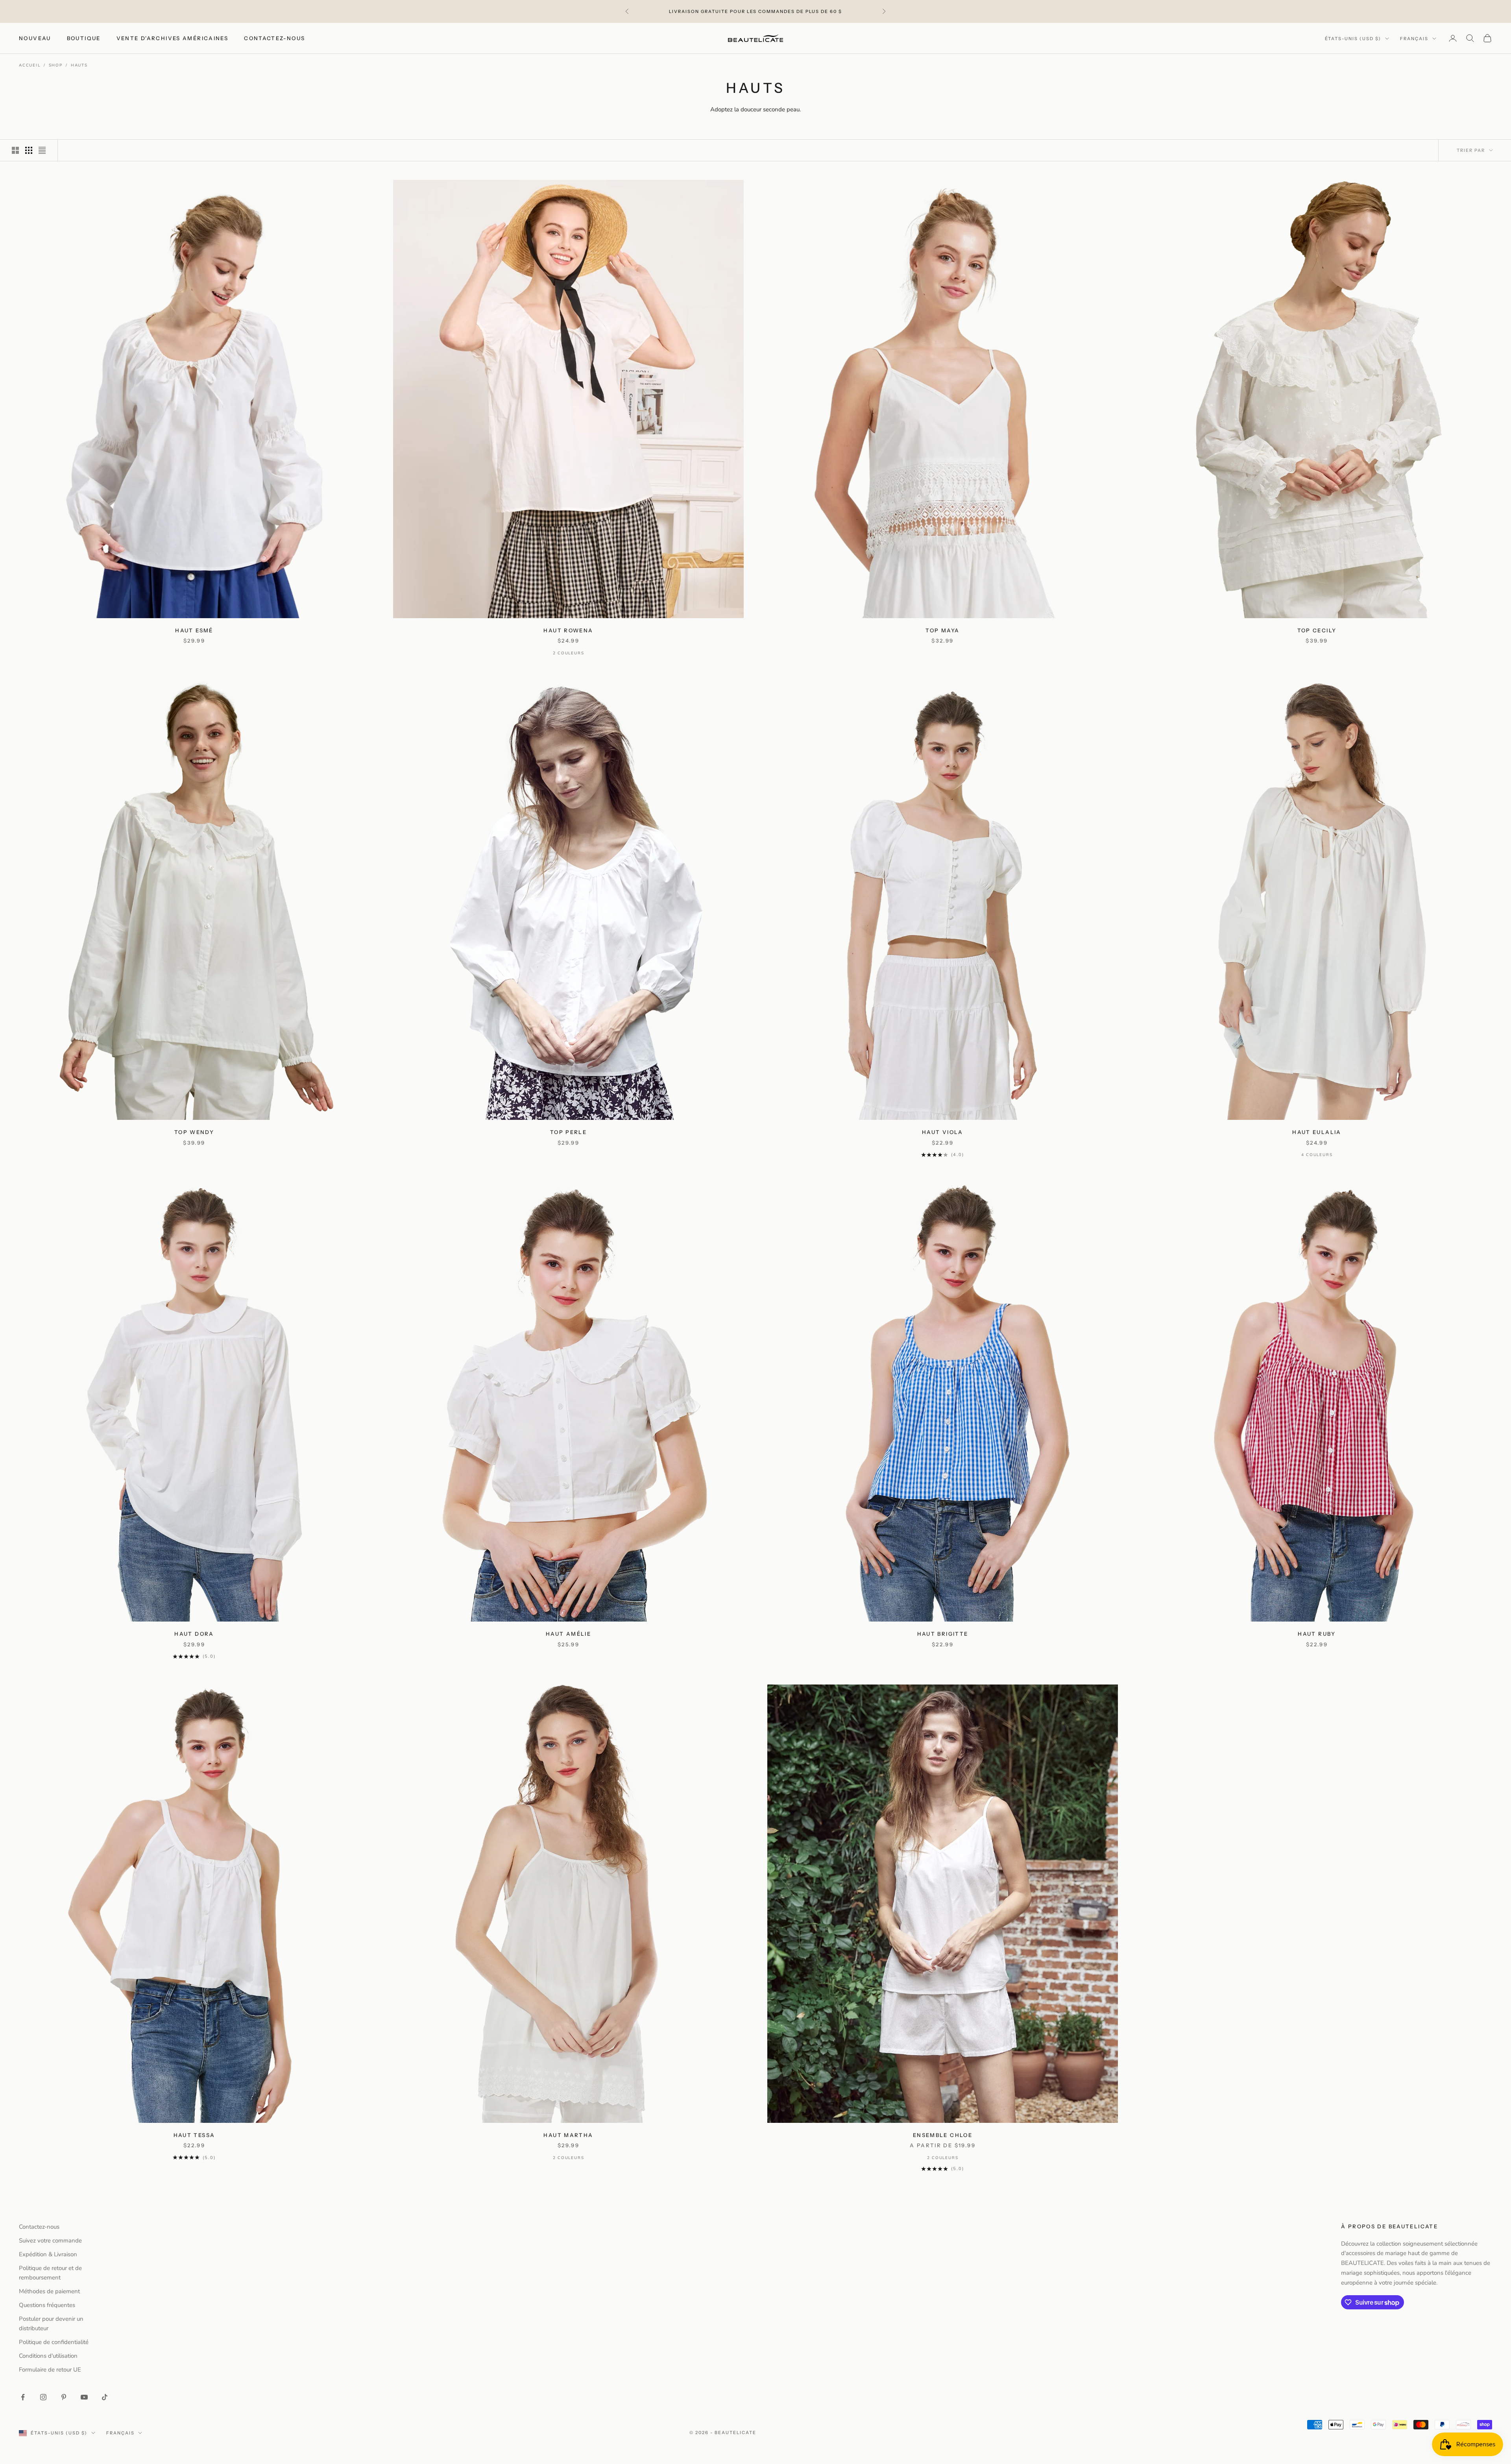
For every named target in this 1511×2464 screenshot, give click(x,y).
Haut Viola (943, 1132)
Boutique (84, 38)
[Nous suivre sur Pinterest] (64, 2397)
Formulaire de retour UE (50, 2370)
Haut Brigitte (943, 1634)
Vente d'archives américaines (173, 38)
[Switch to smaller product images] (29, 150)
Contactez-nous (274, 38)
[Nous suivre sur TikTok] (105, 2397)
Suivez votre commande (50, 2241)
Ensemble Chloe (943, 2135)
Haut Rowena (568, 630)
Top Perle (568, 1132)
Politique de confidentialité (54, 2342)
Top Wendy (194, 1132)
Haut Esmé (194, 630)
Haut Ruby (1317, 1634)
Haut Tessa (194, 2135)
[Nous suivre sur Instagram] (43, 2397)
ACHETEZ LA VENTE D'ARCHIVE (773, 15)
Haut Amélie (568, 1634)
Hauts (79, 65)
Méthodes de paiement (49, 2291)
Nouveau (35, 38)
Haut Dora (194, 1634)
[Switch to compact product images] (42, 150)
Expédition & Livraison (48, 2254)
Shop (56, 65)
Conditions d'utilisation (48, 2356)
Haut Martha (568, 2135)
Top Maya (942, 630)
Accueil (30, 65)
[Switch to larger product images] (15, 150)
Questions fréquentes (47, 2305)
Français (1414, 39)
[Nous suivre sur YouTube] (84, 2397)
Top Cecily (1317, 630)
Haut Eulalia (1317, 1132)
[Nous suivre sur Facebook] (23, 2397)
